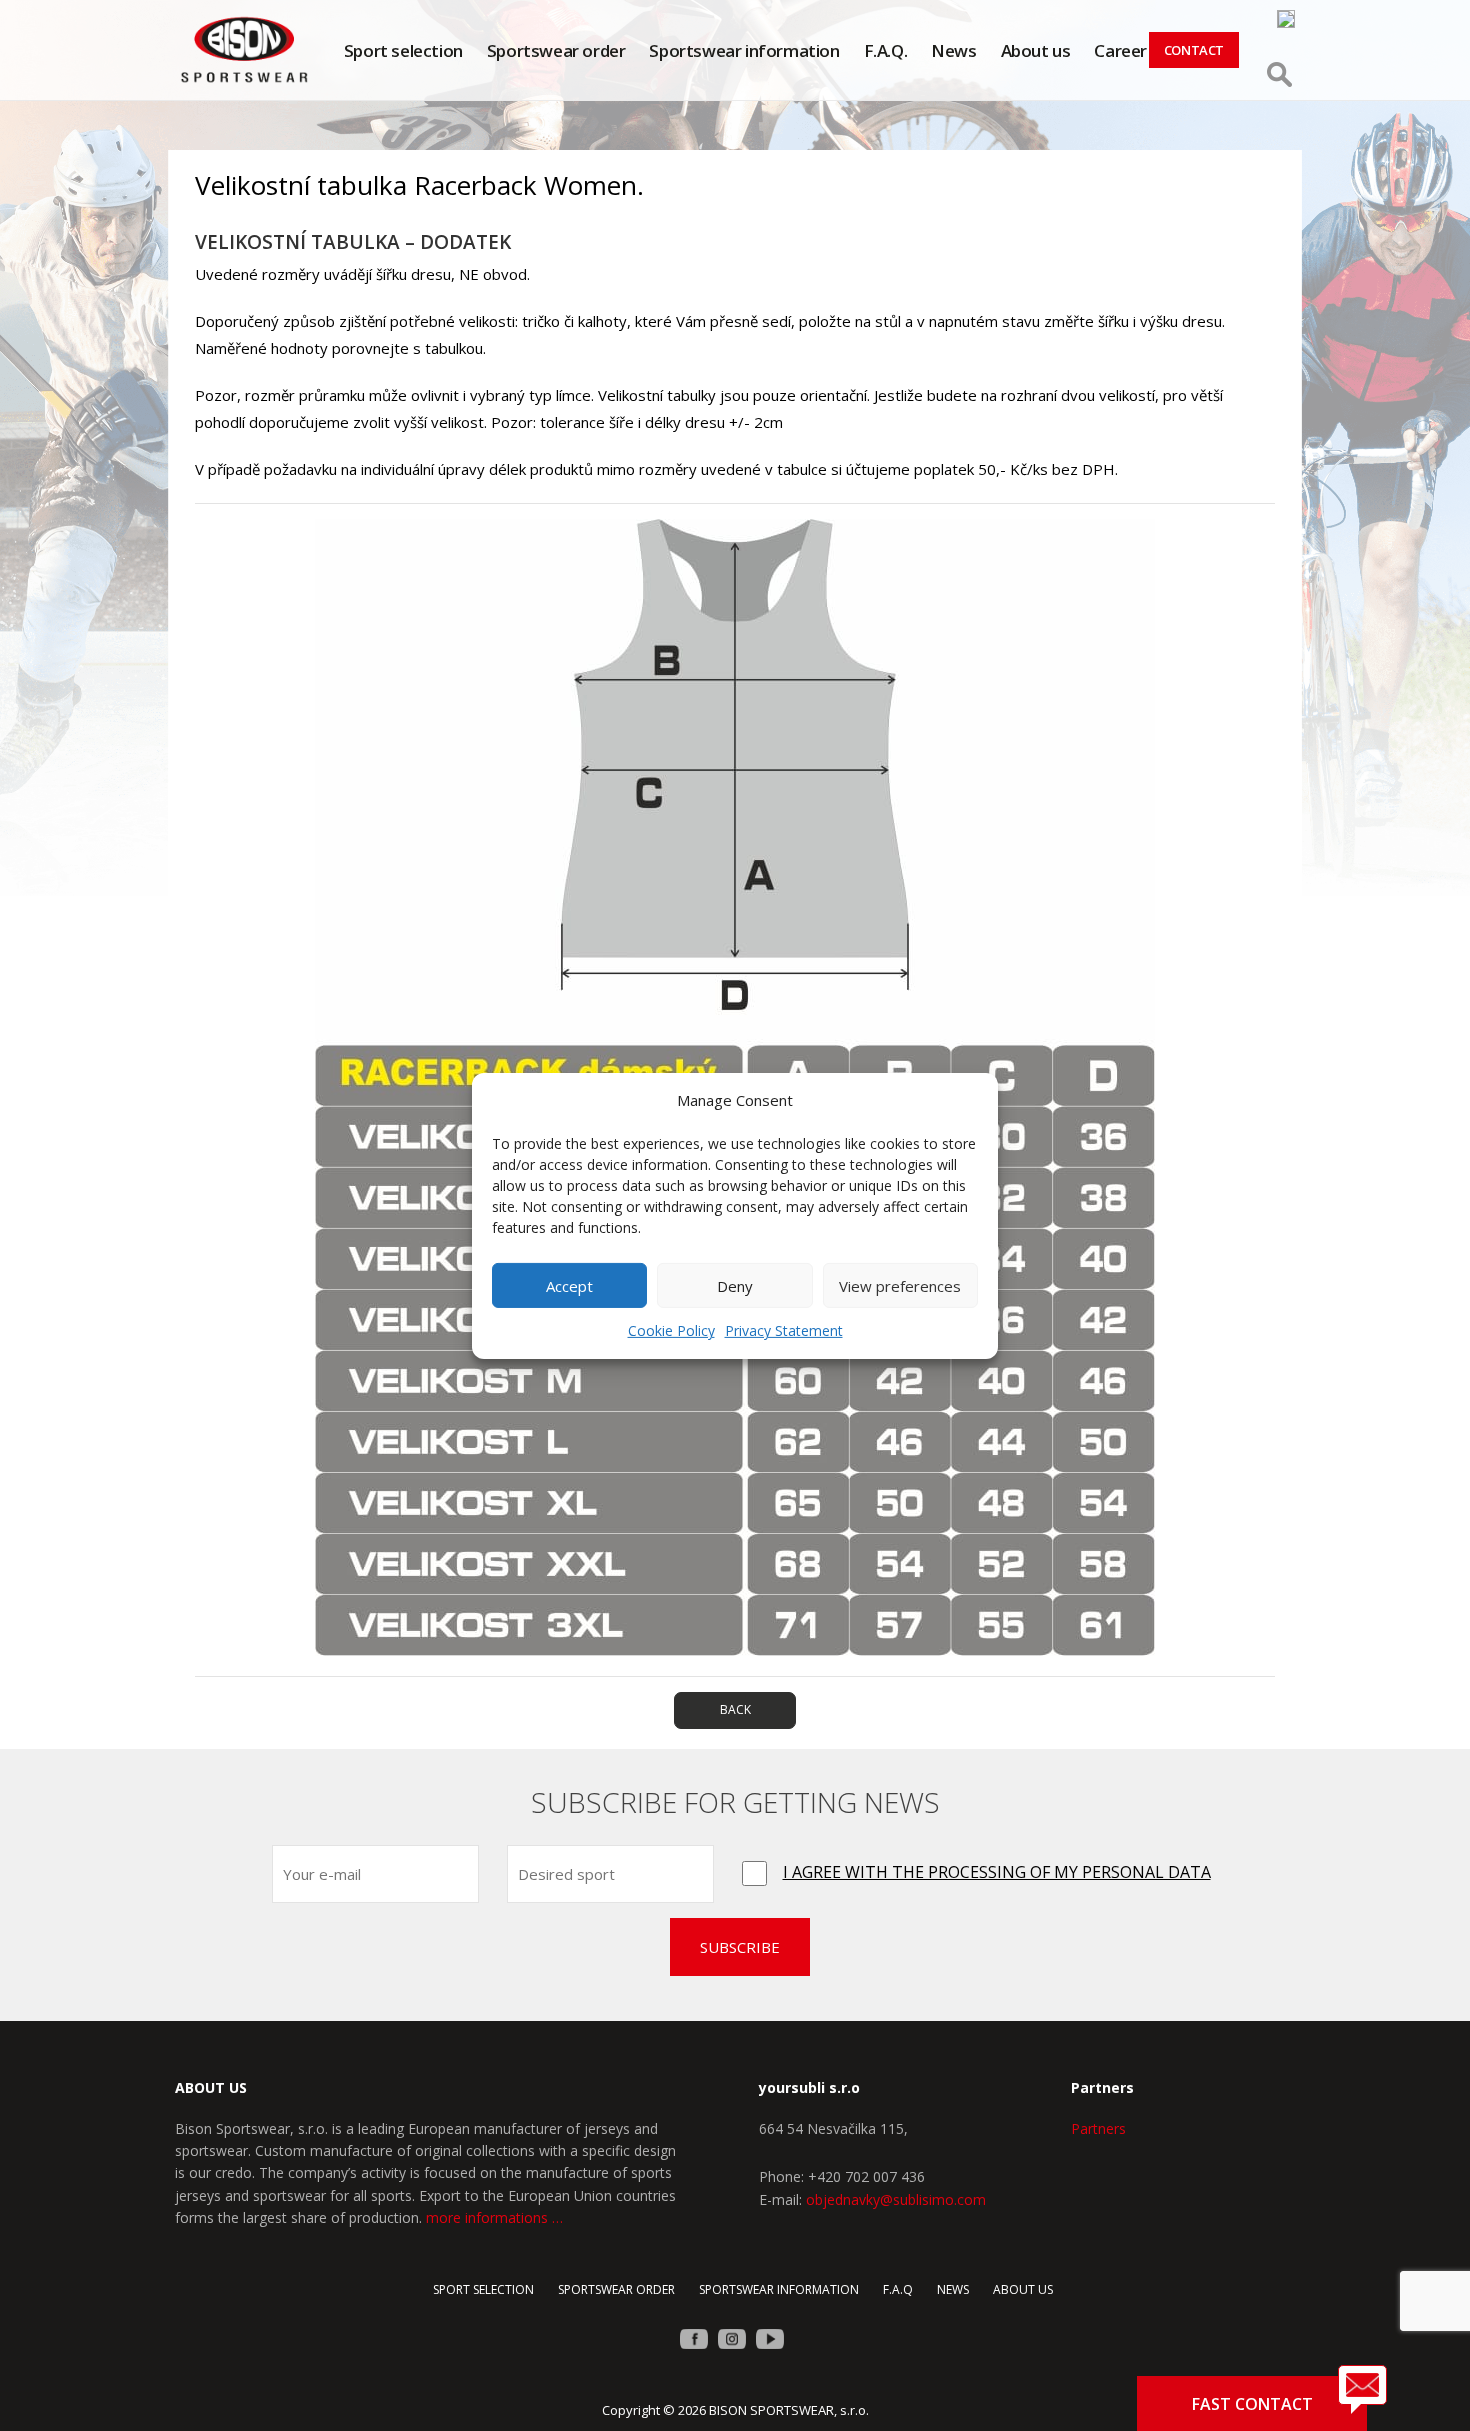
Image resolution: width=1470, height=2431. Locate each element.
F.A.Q (898, 2289)
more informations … (494, 2217)
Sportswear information (744, 50)
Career (1120, 50)
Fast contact (1252, 2404)
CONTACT (1194, 50)
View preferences (900, 1286)
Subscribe (740, 1947)
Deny (735, 1286)
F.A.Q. (886, 50)
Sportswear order (556, 50)
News (953, 50)
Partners (1098, 2128)
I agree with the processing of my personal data (997, 1872)
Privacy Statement (784, 1330)
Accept (569, 1286)
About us (1036, 50)
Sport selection (403, 50)
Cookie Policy (671, 1330)
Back (735, 1709)
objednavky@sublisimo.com (896, 2199)
